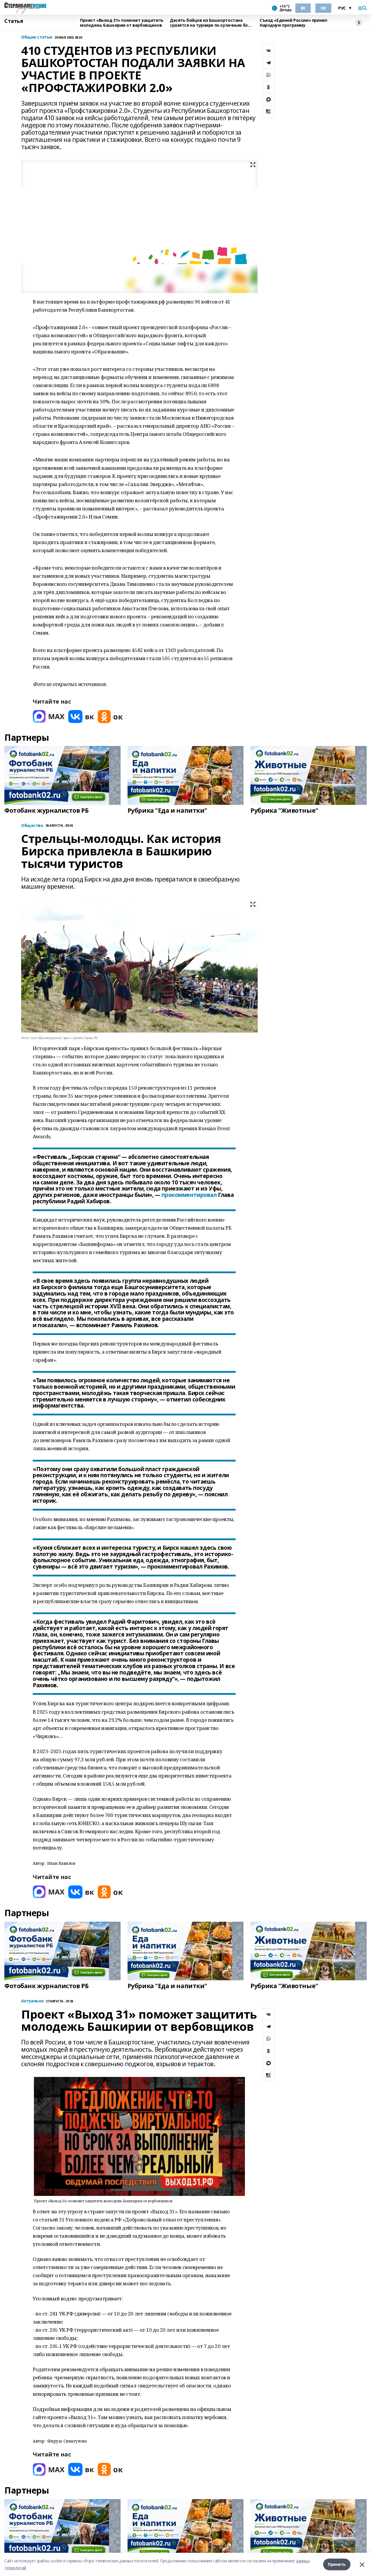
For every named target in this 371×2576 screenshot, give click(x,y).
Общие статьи (37, 37)
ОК (323, 8)
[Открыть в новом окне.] (49, 717)
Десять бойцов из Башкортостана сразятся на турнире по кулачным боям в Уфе (212, 23)
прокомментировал (189, 1195)
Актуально (32, 2001)
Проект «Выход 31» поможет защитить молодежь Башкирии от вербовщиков (122, 23)
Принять (337, 2564)
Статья (14, 21)
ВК (303, 8)
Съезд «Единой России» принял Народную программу (293, 23)
